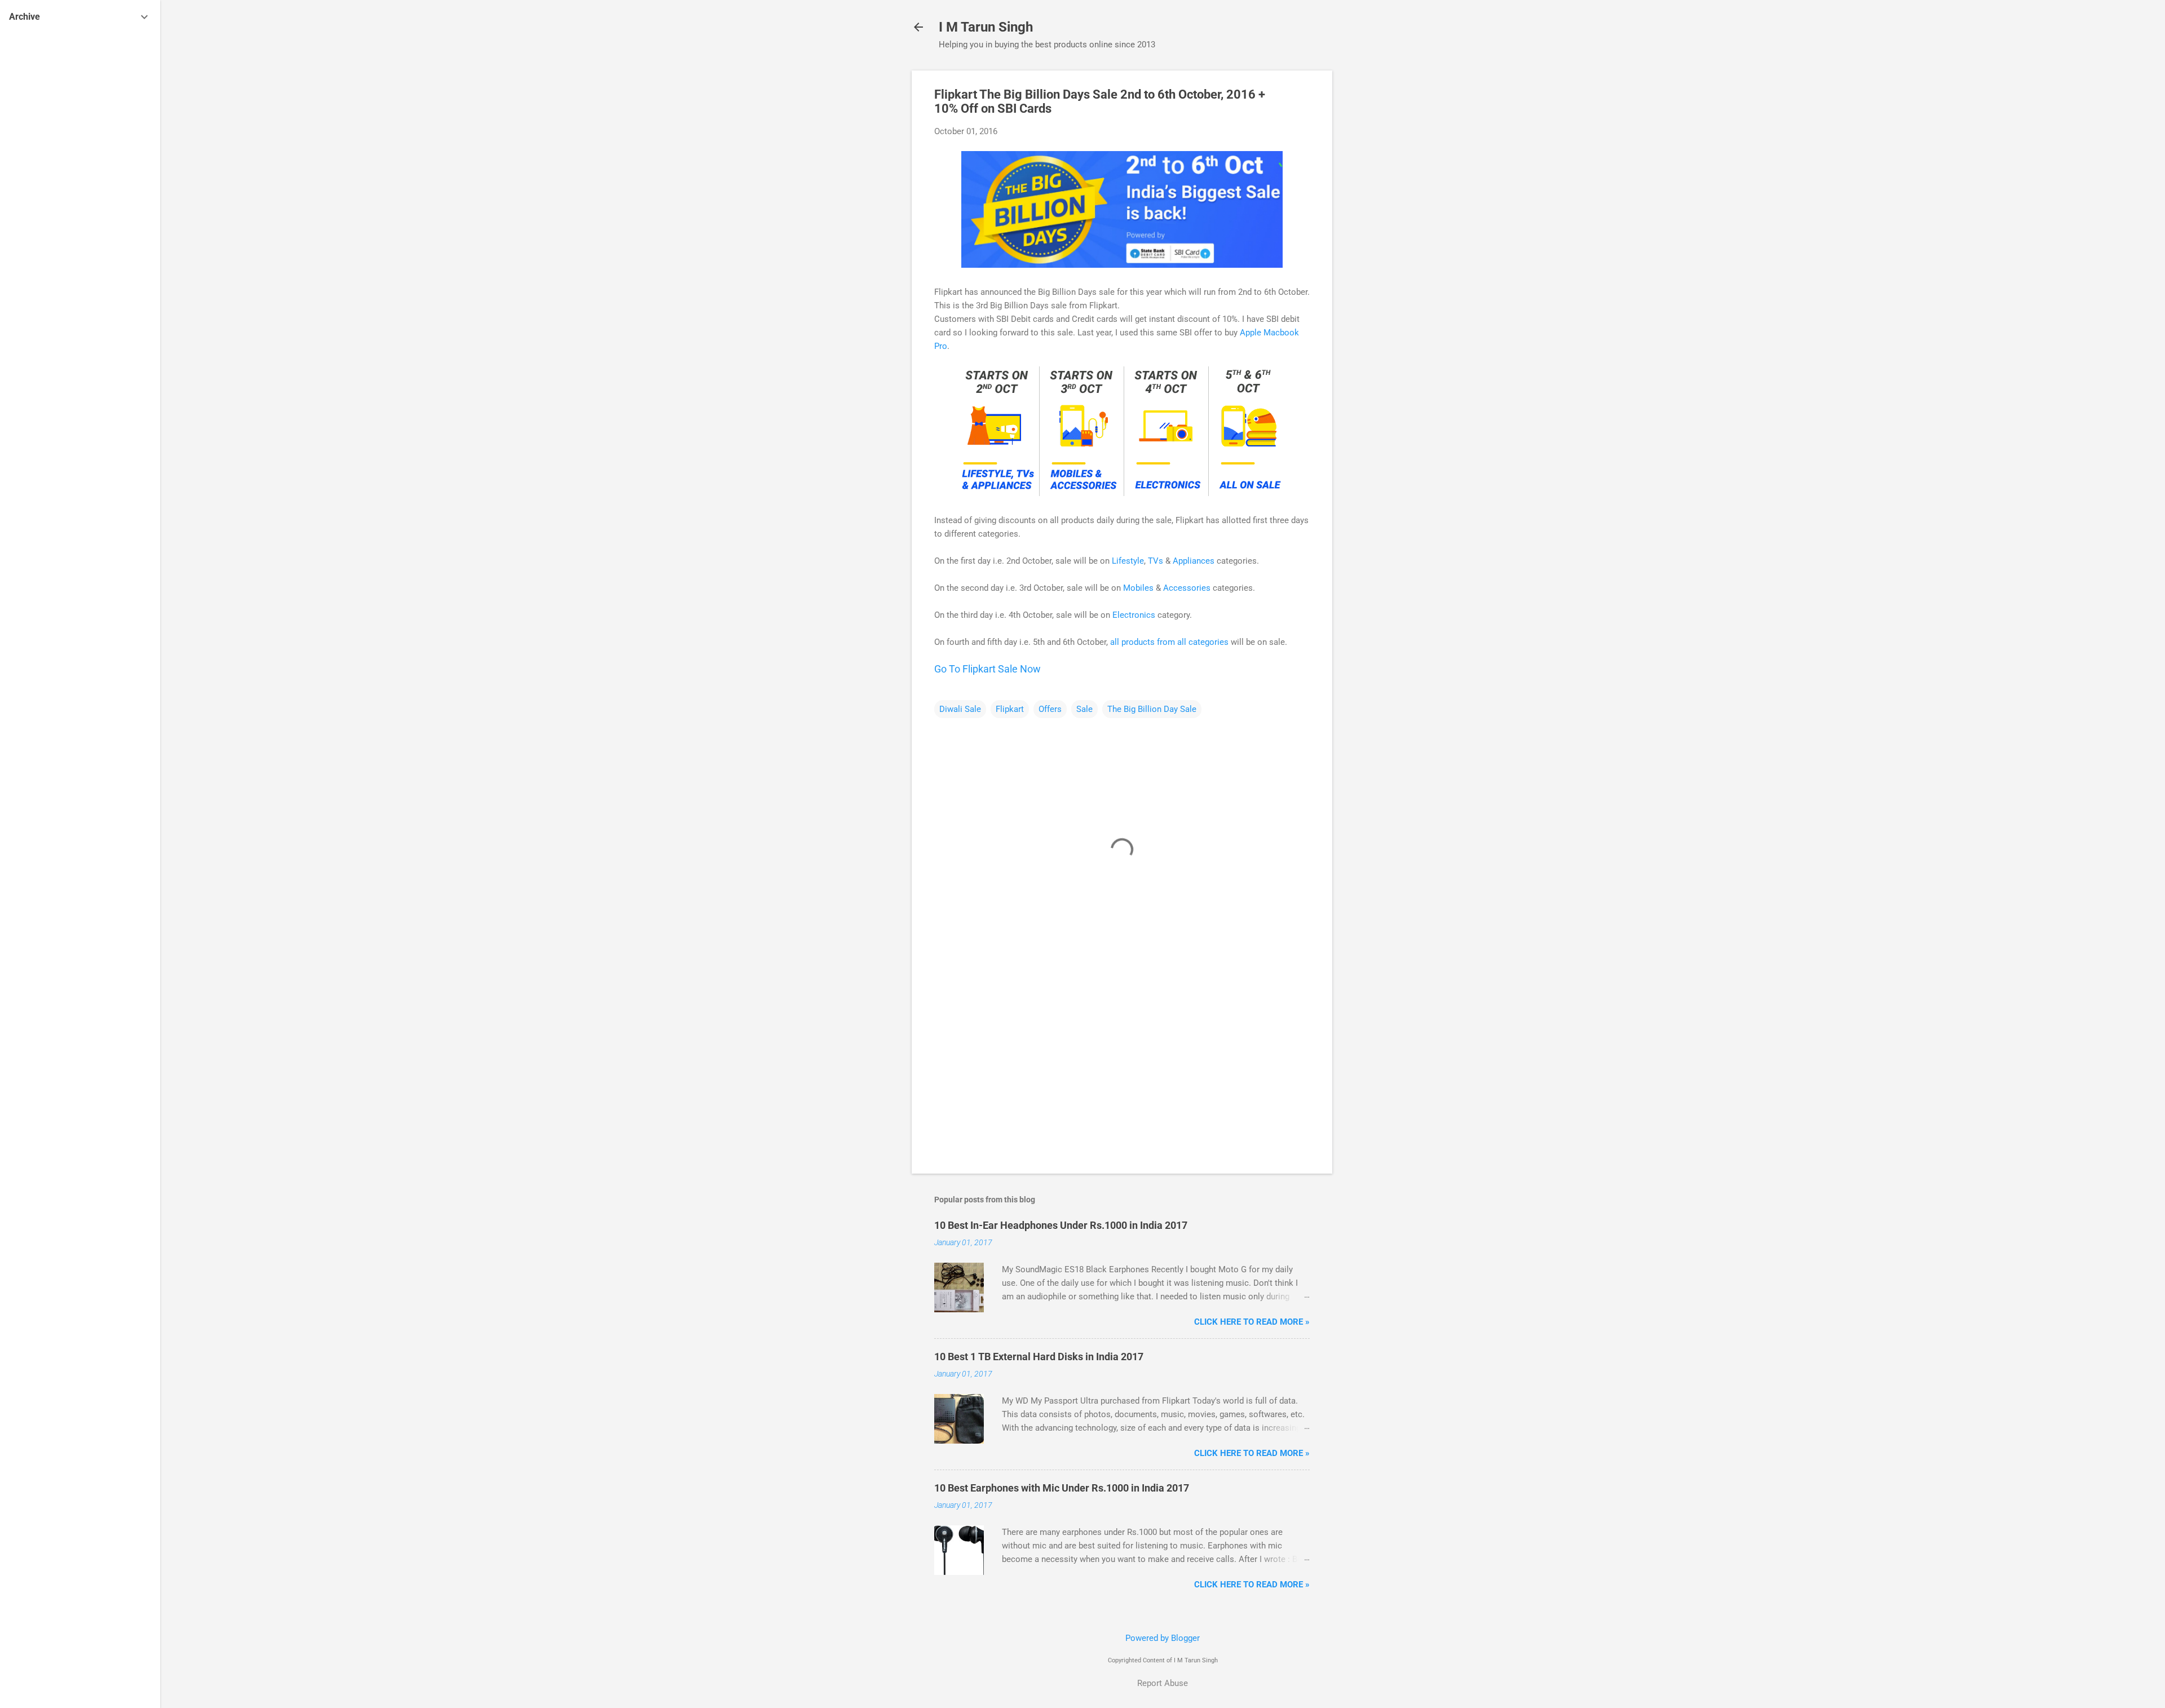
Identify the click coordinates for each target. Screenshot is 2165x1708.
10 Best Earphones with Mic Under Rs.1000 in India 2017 (1062, 1488)
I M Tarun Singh (986, 27)
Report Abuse (1163, 1683)
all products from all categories (1169, 642)
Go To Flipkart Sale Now (987, 669)
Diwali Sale (960, 709)
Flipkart (1010, 709)
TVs (1156, 561)
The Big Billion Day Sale (1152, 709)
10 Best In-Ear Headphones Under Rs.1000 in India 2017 (1061, 1225)
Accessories (1187, 588)
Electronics (1134, 615)
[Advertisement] (1377, 240)
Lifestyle (1128, 561)
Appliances (1194, 561)
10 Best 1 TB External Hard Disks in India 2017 (1039, 1357)
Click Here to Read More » (1252, 1322)
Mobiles (1138, 588)
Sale (1084, 709)
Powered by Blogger (1163, 1638)
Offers (1050, 709)
